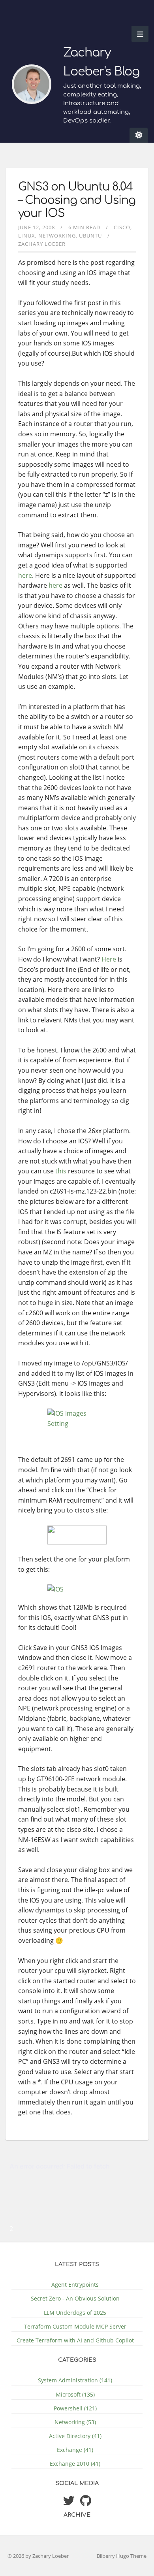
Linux (27, 236)
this (61, 1171)
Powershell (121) (75, 2408)
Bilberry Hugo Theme (122, 2556)
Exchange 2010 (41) (75, 2464)
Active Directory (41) (75, 2436)
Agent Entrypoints (75, 2285)
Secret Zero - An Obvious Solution (75, 2298)
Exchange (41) (75, 2450)
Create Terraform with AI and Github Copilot (75, 2340)
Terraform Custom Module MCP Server (75, 2326)
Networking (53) (75, 2422)
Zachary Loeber (42, 244)
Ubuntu (90, 236)
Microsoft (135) (75, 2394)
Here (109, 959)
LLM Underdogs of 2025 (75, 2313)
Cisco (122, 227)
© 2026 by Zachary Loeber (38, 2556)
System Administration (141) (75, 2380)
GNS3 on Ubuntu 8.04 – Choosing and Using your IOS (77, 200)
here (25, 575)
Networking (57, 236)
